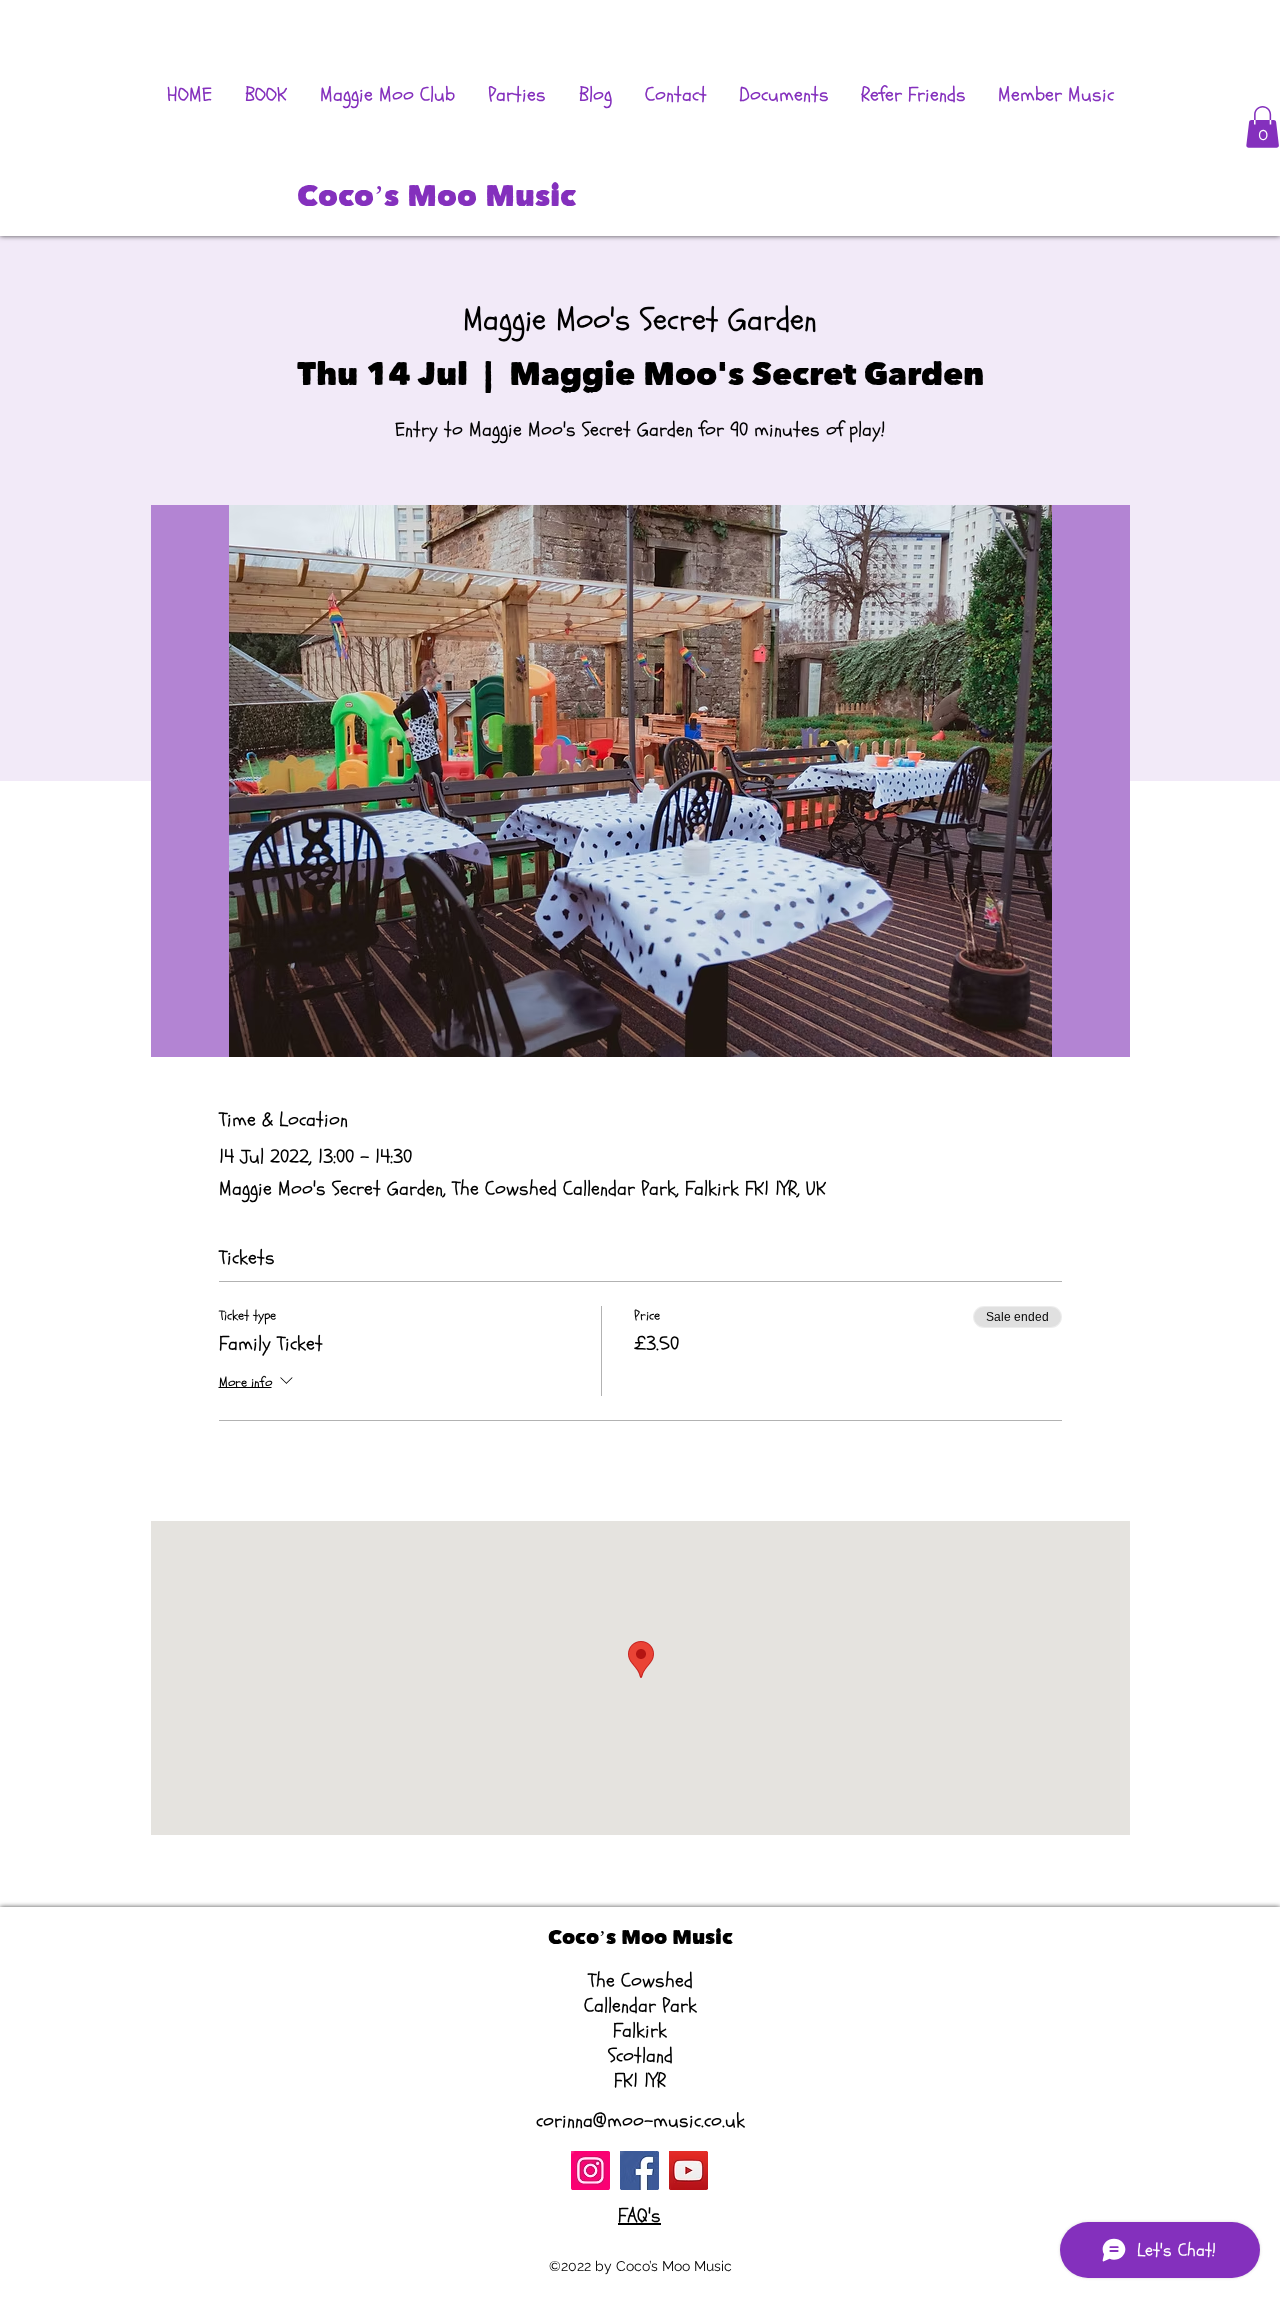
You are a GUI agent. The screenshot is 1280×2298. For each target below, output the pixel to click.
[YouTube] (688, 2170)
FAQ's (639, 2215)
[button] (1262, 127)
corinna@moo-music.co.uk (640, 2120)
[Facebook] (639, 2170)
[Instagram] (590, 2170)
